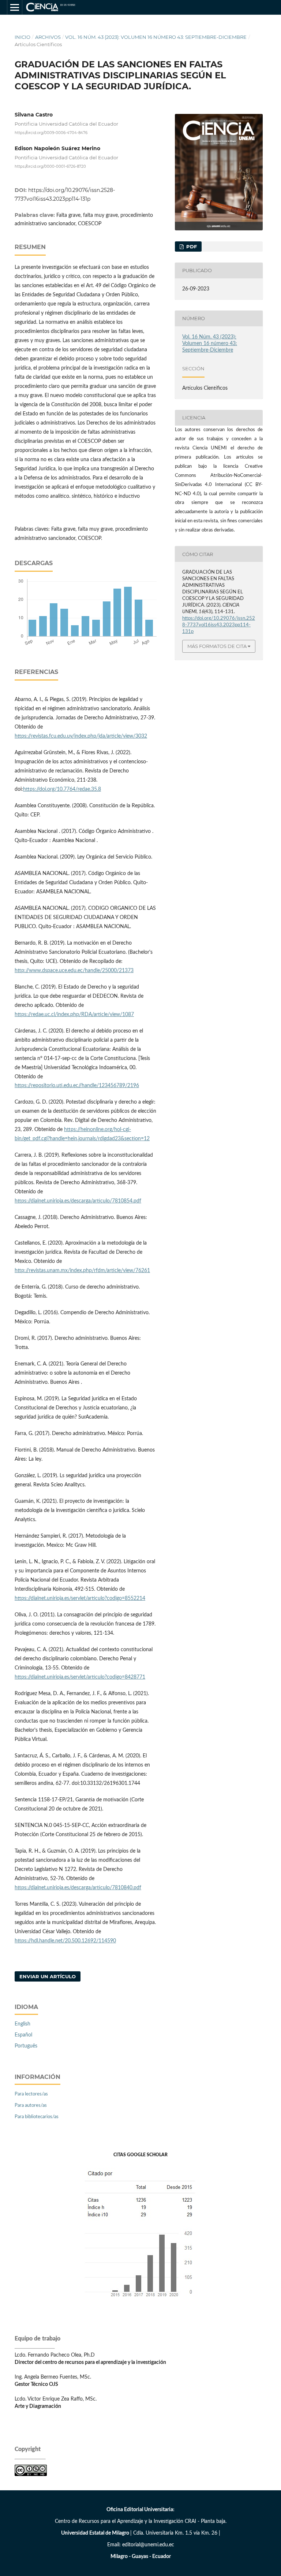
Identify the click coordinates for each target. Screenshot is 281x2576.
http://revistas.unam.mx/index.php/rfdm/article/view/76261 (82, 1271)
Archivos (48, 37)
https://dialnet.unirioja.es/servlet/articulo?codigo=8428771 (80, 1677)
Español (23, 2035)
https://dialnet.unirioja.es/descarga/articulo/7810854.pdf (78, 1201)
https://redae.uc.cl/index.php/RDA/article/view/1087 (74, 1015)
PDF (191, 247)
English (23, 2024)
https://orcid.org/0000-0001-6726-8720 (50, 166)
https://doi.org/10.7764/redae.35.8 (62, 789)
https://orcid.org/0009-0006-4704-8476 (51, 133)
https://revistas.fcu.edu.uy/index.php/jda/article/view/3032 (81, 736)
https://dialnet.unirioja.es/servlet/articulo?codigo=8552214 (80, 1598)
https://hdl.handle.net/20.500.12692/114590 (65, 1941)
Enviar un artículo (48, 1976)
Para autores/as (31, 2106)
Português (26, 2046)
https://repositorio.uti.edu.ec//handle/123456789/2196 (77, 1086)
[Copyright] (31, 2475)
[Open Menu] (15, 7)
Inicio (23, 37)
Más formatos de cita (217, 646)
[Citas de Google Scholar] (141, 2303)
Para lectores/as (31, 2094)
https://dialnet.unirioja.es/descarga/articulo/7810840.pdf (78, 1888)
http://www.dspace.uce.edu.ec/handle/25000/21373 (74, 971)
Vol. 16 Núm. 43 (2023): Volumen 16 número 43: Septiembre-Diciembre (156, 37)
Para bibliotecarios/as (37, 2117)
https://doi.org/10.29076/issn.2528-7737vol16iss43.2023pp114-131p (219, 625)
